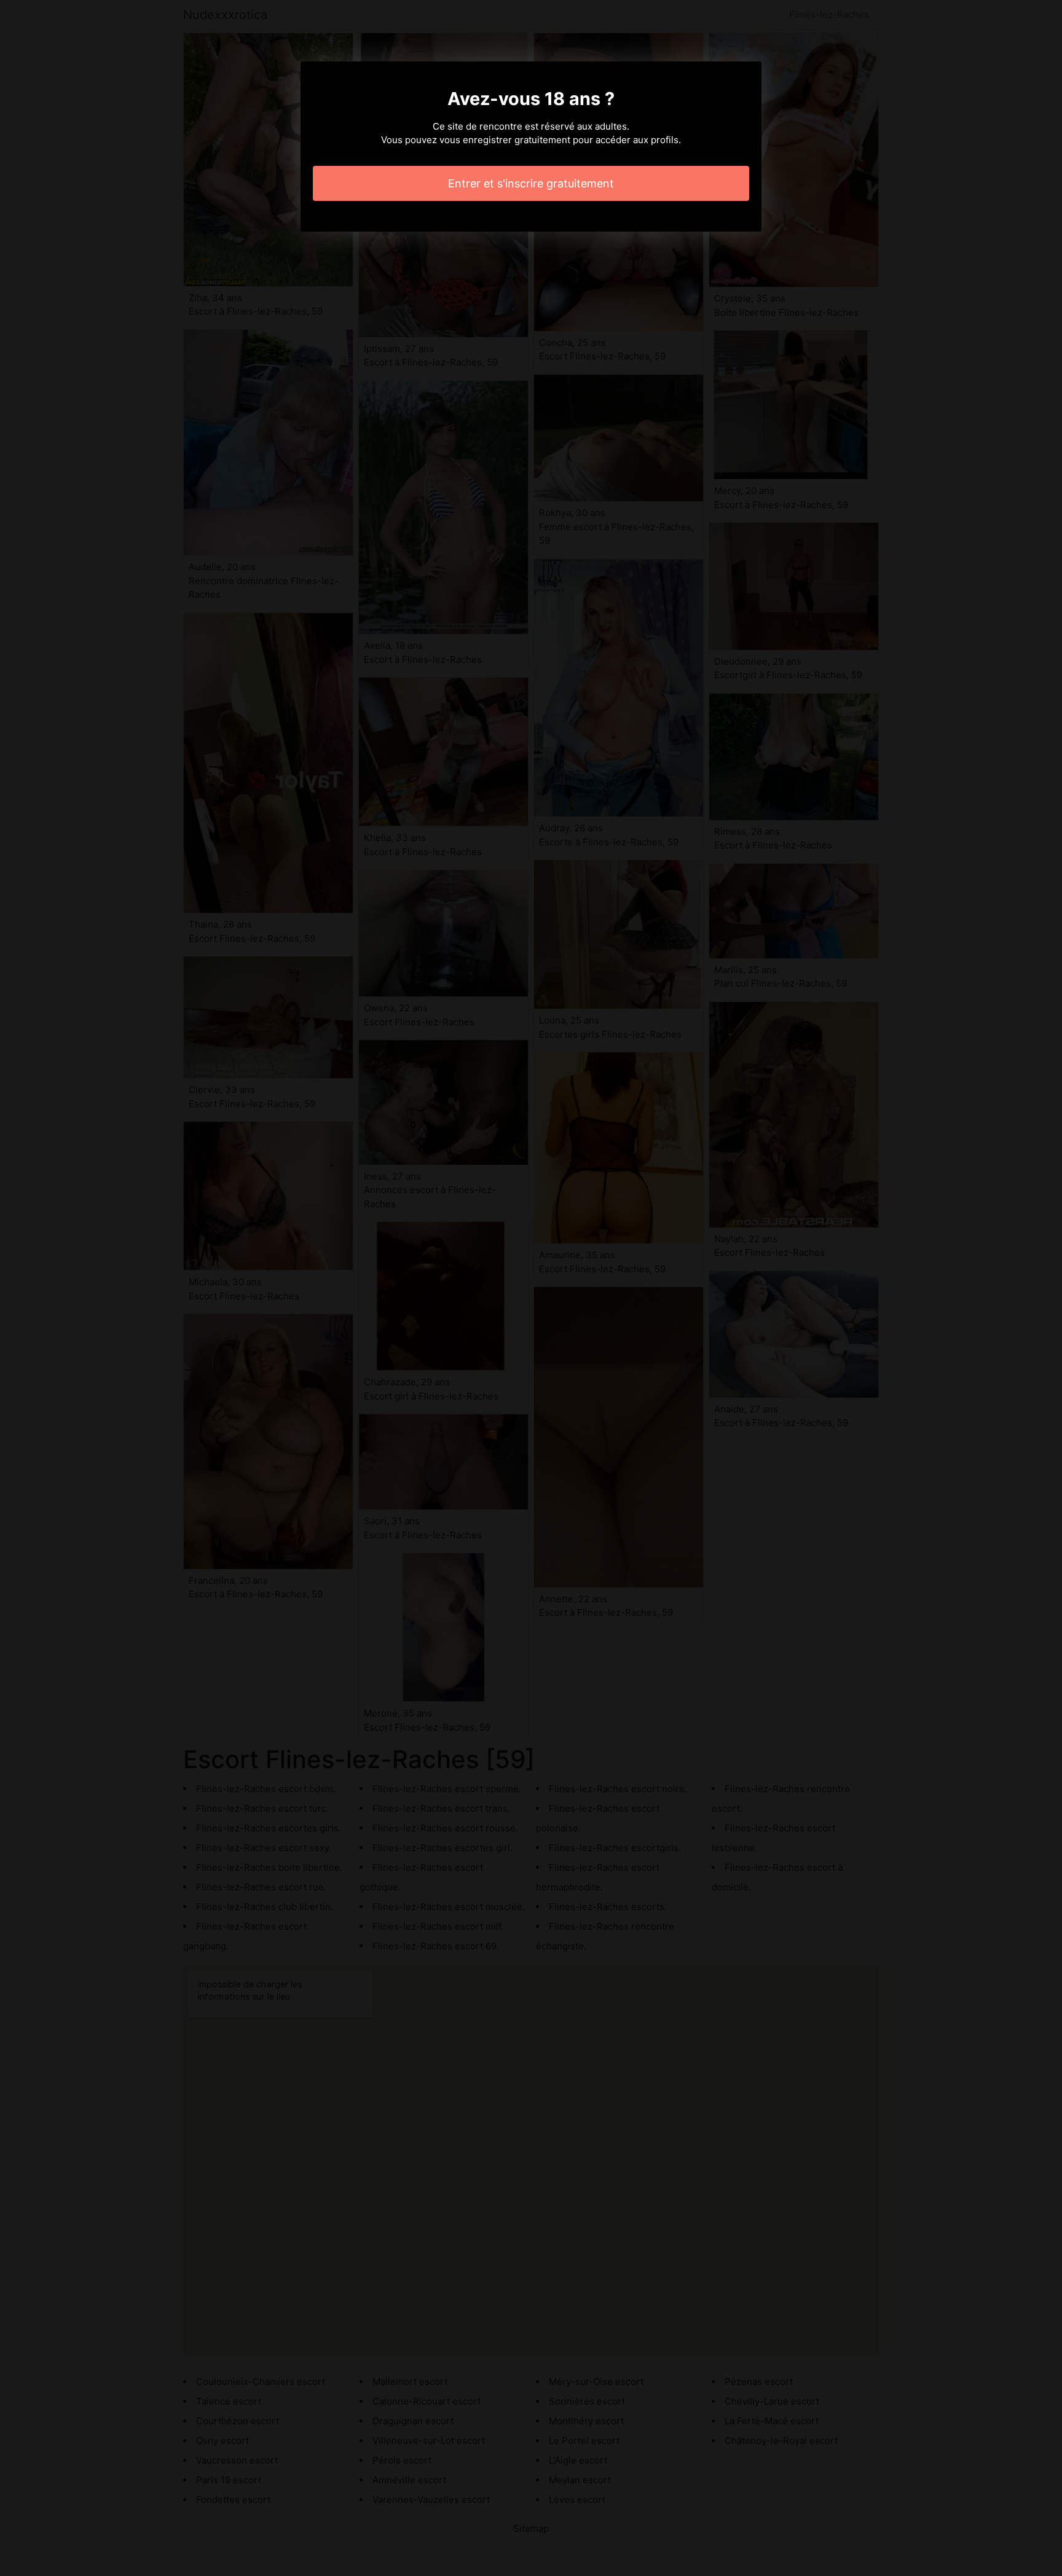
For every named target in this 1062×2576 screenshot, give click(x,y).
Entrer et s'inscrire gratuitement (531, 183)
